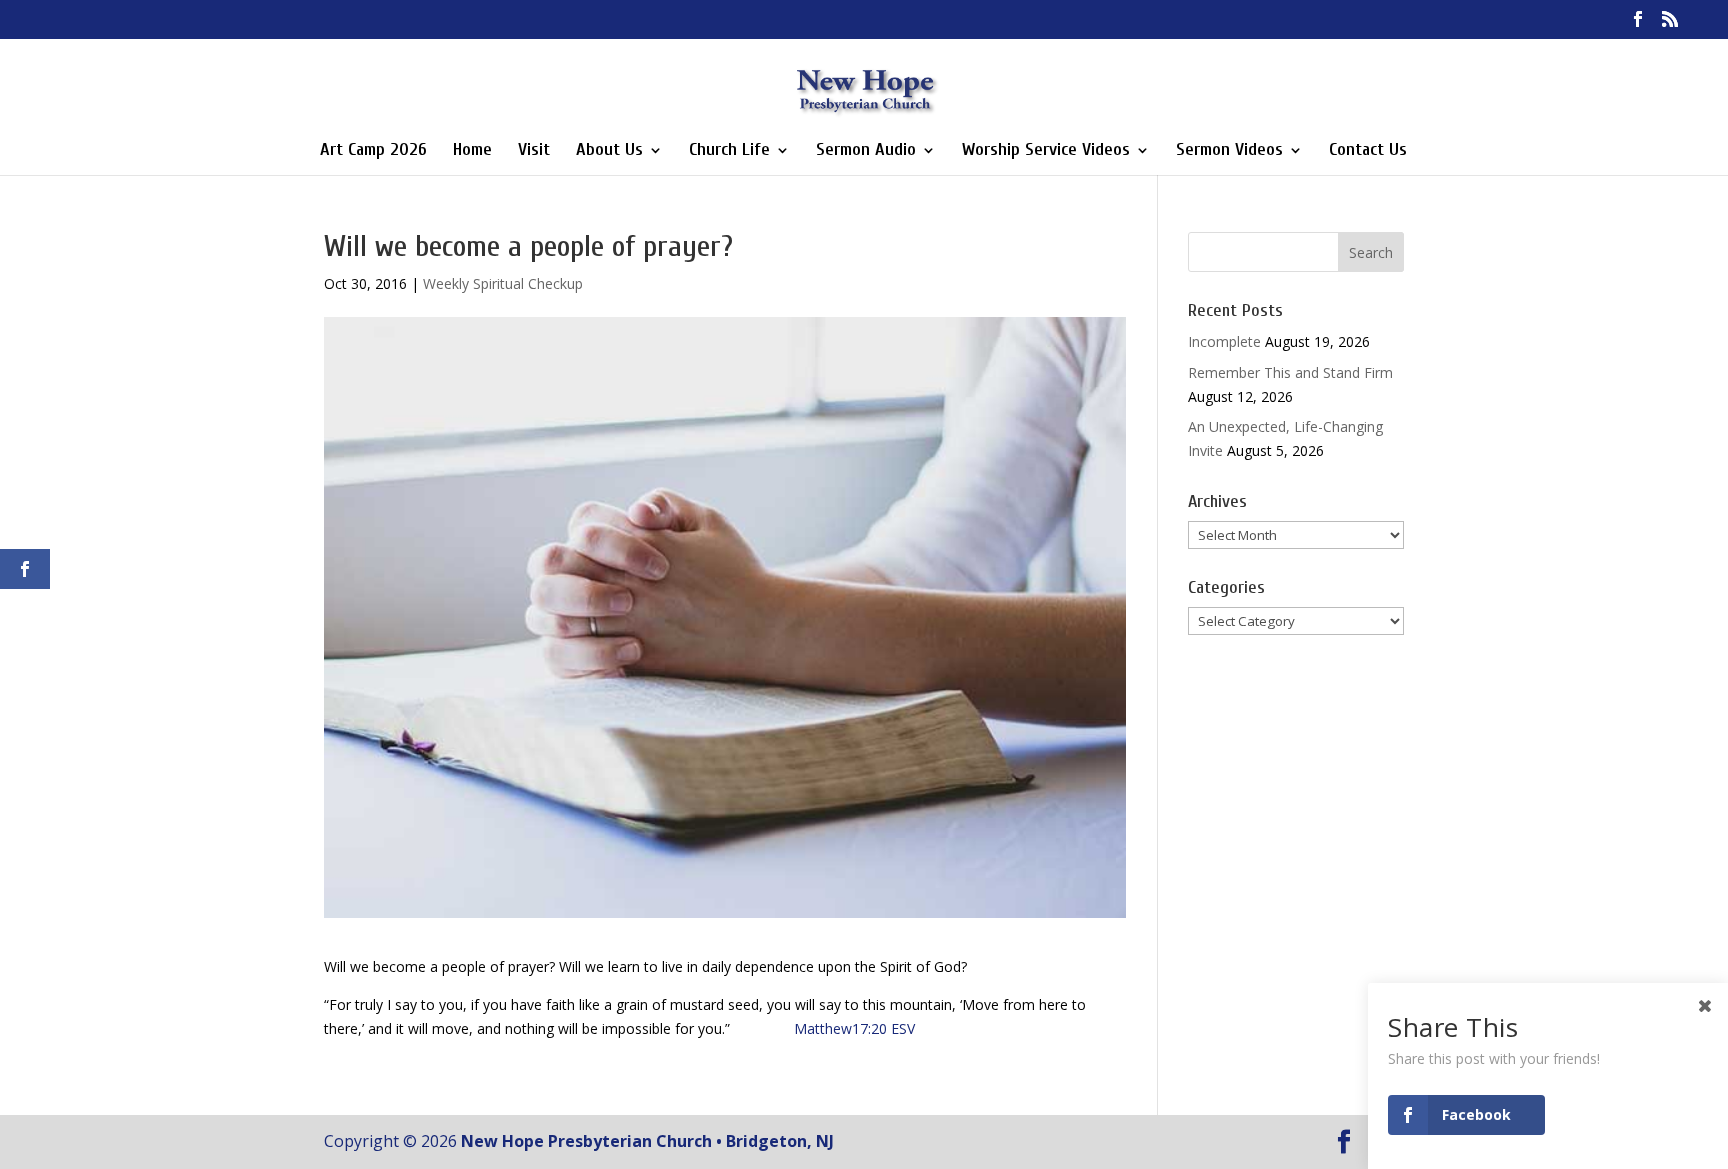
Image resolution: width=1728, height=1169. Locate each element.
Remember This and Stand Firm (1290, 372)
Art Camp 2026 (373, 151)
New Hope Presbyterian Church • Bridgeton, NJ (647, 1141)
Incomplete (1224, 341)
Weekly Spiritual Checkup (503, 283)
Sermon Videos (1229, 151)
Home (472, 151)
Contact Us (1368, 151)
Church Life (729, 151)
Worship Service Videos (1046, 151)
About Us (609, 151)
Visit (534, 151)
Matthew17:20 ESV (854, 1028)
